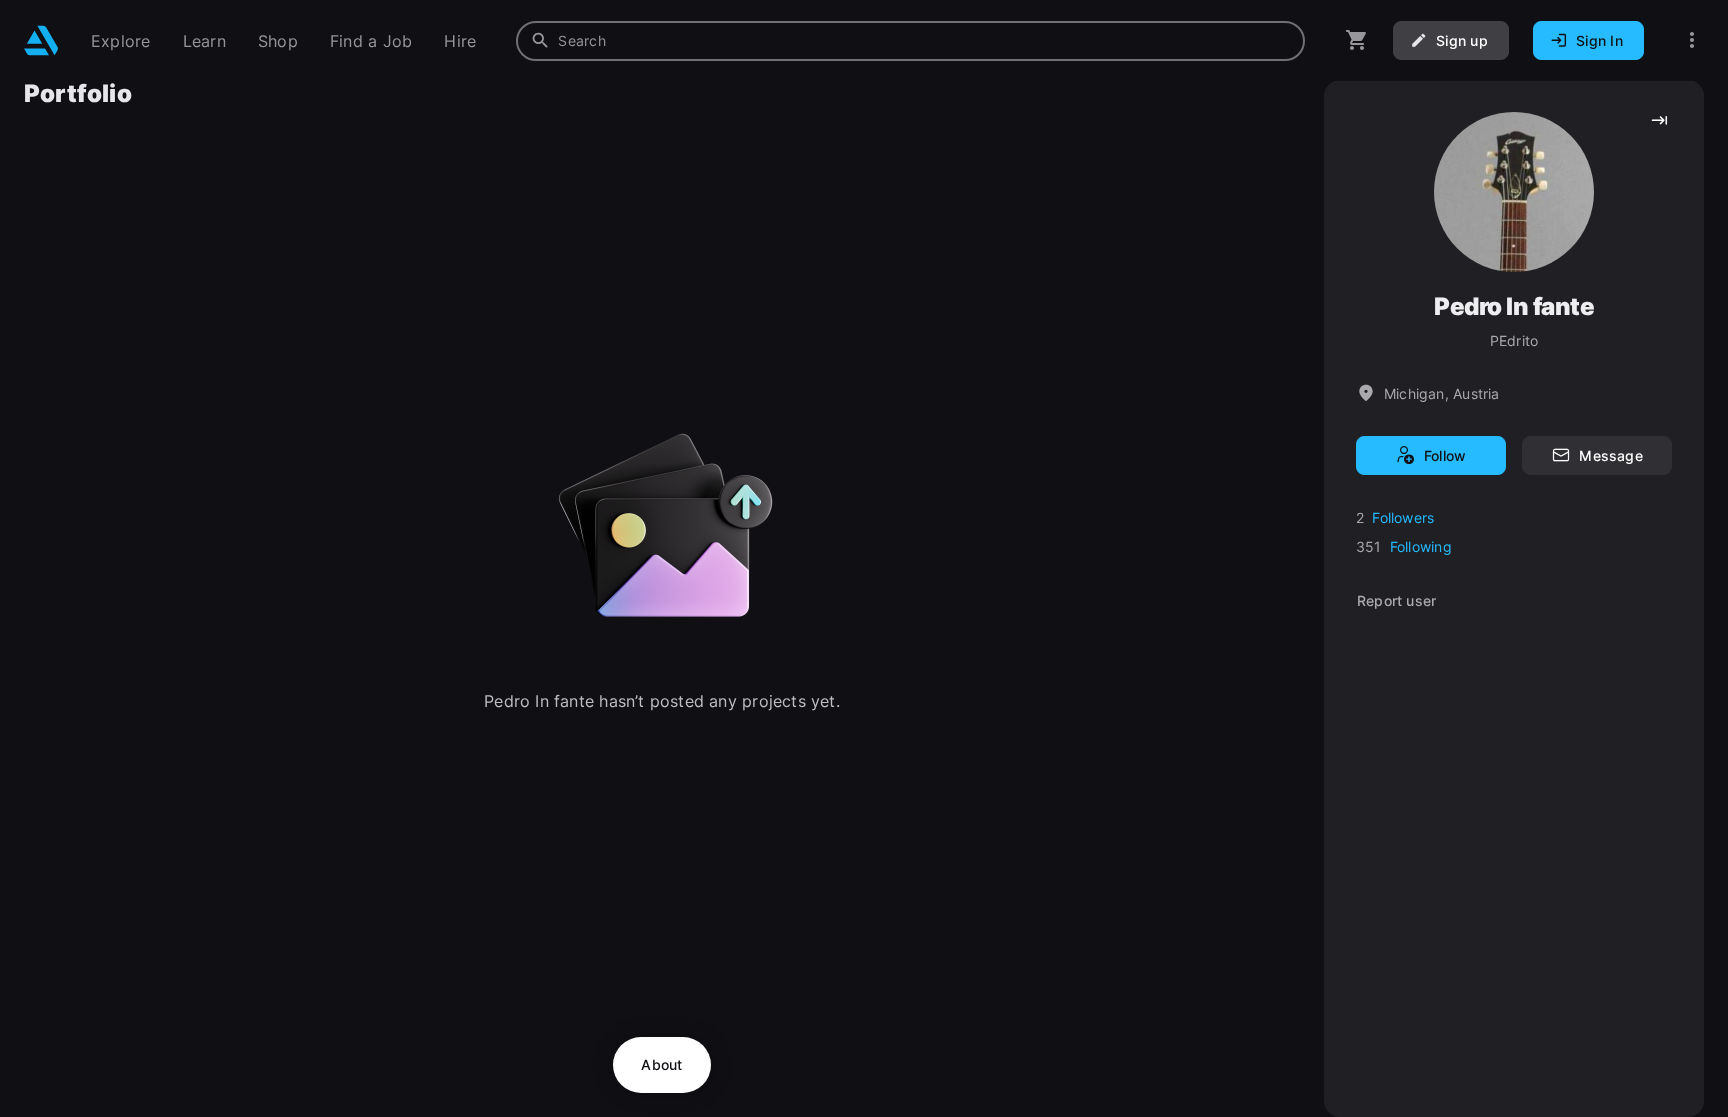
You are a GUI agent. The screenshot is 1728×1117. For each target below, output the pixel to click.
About (661, 1064)
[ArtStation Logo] (41, 40)
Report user (1396, 600)
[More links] (1692, 40)
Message (1610, 455)
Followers (1403, 517)
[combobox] (910, 41)
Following (1421, 546)
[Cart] (1357, 40)
